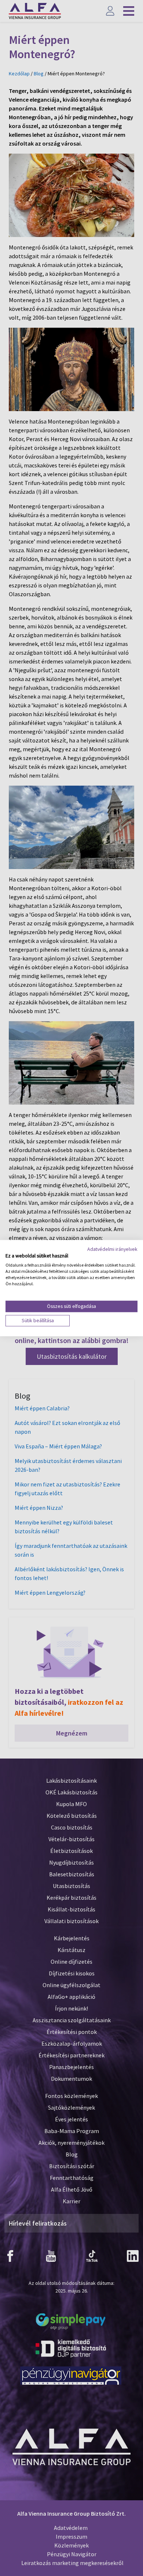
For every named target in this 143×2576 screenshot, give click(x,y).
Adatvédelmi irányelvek (112, 1249)
